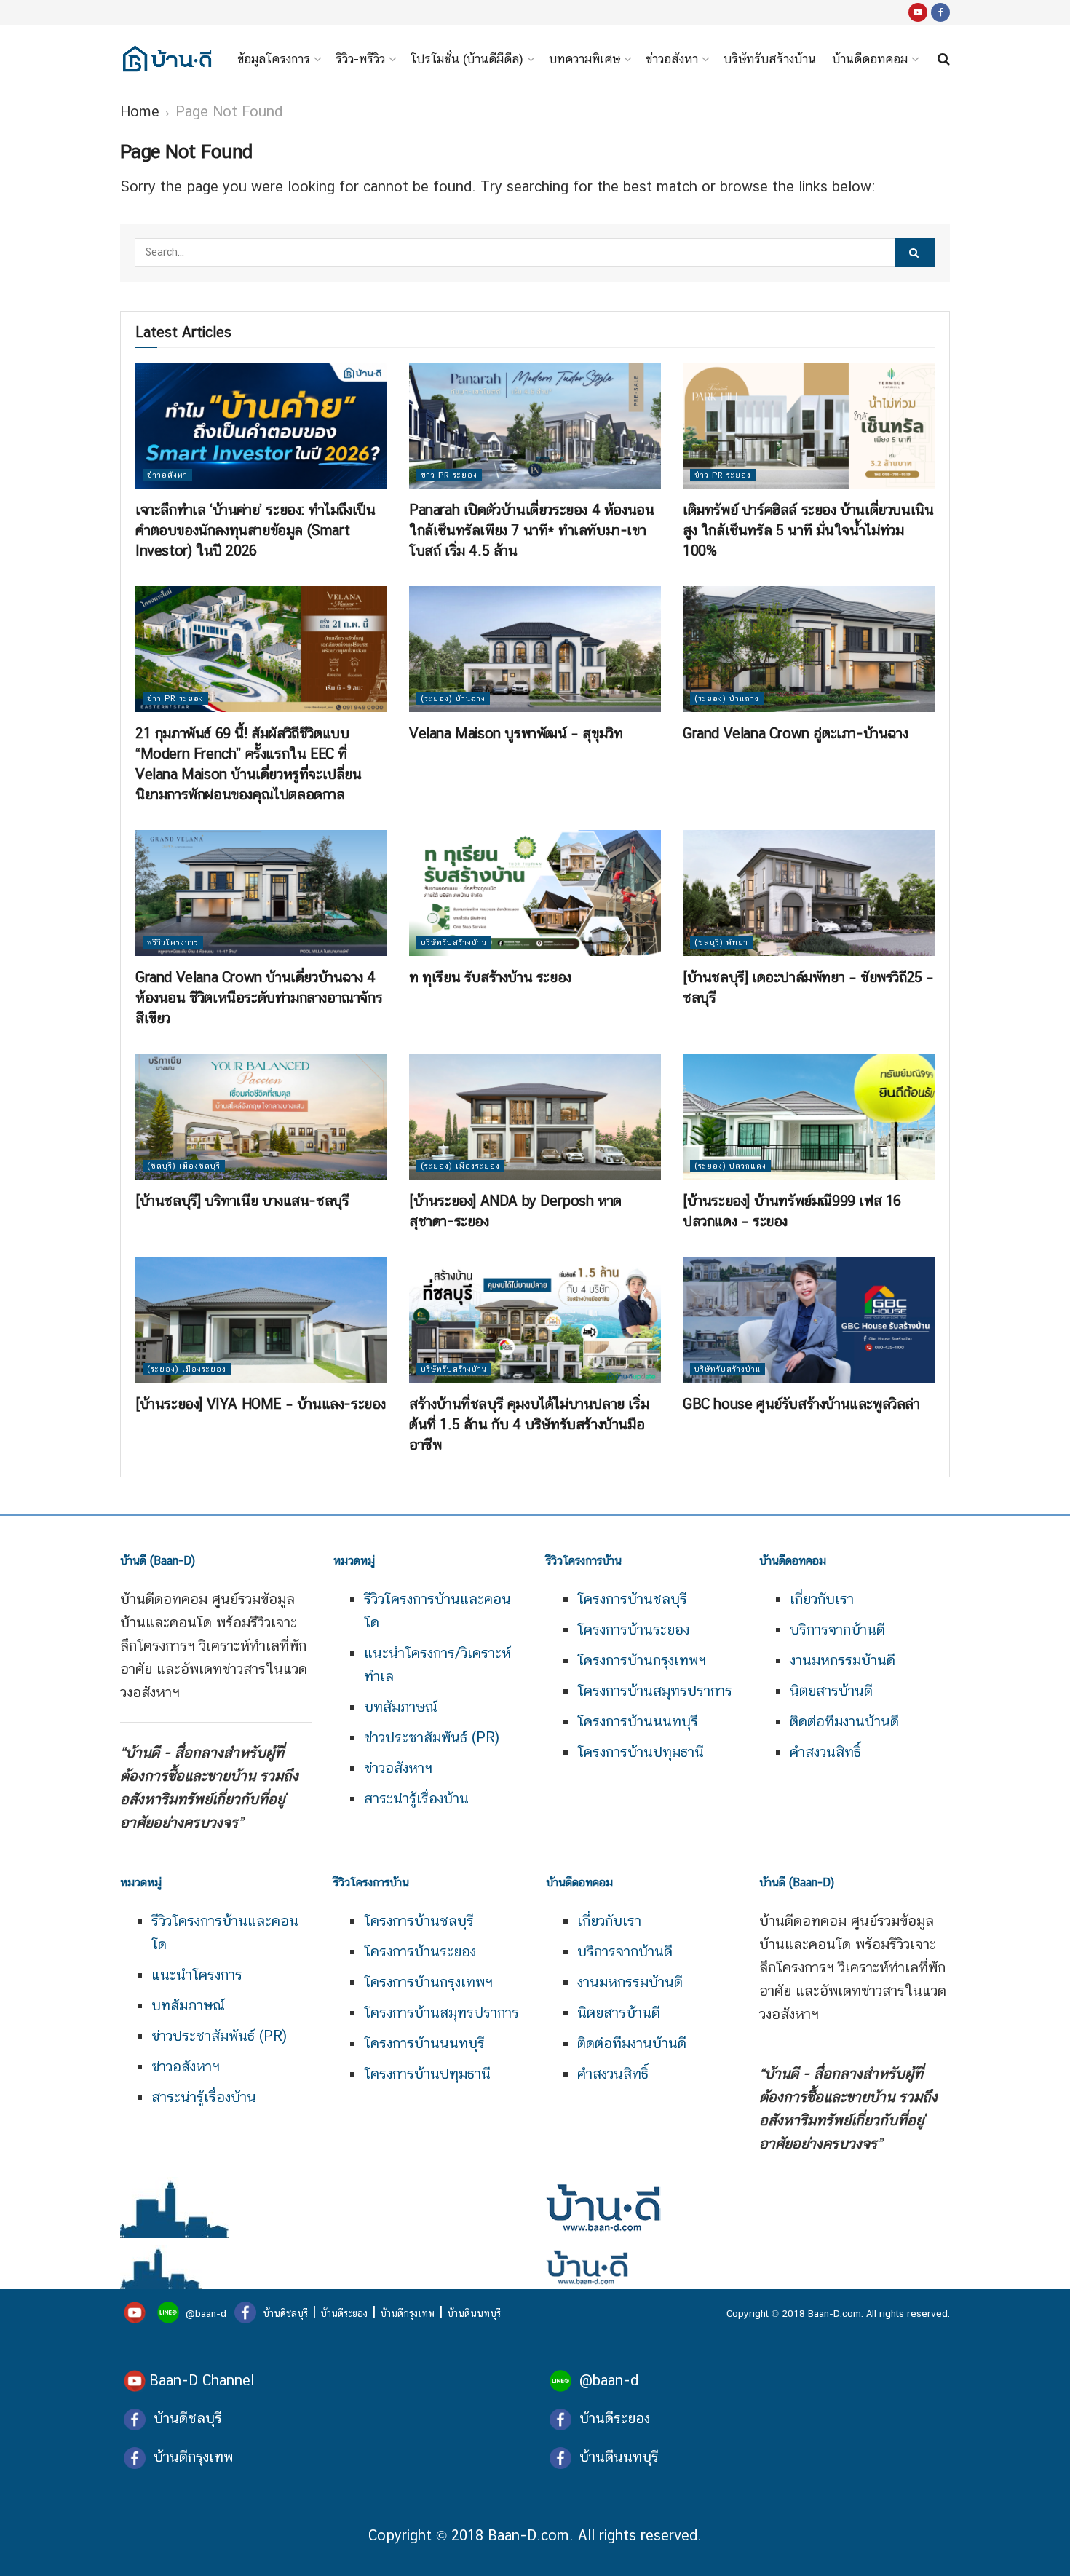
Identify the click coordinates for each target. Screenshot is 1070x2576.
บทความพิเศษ (584, 59)
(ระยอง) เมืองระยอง (460, 1166)
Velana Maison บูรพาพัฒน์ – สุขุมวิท (516, 733)
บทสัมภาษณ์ (401, 1707)
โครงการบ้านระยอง (633, 1629)
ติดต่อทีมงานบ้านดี (844, 1721)
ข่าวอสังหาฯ (398, 1768)
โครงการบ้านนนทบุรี (638, 1721)
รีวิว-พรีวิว (360, 59)
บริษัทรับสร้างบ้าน (770, 59)
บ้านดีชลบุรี (284, 2313)
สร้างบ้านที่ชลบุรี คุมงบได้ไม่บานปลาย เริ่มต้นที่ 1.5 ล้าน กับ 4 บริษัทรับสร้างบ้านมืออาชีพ (529, 1424)
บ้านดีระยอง (344, 2313)
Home (140, 111)
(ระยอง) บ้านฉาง (453, 699)
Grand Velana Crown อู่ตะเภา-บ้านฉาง (795, 733)
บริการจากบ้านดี (837, 1629)
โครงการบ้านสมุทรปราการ (655, 1691)
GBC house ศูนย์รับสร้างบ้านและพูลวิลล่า (801, 1404)
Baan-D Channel (202, 2380)
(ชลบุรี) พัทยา (721, 943)
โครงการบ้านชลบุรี (632, 1599)
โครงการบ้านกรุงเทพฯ (642, 1660)
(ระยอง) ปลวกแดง (730, 1166)
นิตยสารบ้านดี (831, 1691)
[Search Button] (915, 253)
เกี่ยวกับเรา (822, 1599)
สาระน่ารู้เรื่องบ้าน (416, 1798)
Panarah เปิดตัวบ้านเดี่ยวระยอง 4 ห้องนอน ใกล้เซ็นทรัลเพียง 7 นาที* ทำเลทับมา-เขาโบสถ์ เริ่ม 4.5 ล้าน (531, 530)
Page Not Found (229, 111)
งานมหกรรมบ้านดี (843, 1660)
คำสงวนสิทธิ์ (825, 1752)
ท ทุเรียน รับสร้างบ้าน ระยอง (490, 977)
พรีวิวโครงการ (173, 943)
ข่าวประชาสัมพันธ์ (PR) (432, 1737)
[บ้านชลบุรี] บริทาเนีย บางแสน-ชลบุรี (242, 1201)
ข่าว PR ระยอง (449, 475)
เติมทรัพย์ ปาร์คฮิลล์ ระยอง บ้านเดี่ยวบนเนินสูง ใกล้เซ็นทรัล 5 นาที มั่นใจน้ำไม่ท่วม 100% (808, 530)
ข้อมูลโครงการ (274, 59)
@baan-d (206, 2313)
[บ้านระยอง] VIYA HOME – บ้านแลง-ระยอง (261, 1404)
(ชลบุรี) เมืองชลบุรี (184, 1166)
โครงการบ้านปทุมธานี (641, 1752)
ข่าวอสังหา (672, 59)
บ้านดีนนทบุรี (474, 2313)
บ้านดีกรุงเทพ (407, 2313)
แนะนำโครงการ (197, 1975)
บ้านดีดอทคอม (870, 59)
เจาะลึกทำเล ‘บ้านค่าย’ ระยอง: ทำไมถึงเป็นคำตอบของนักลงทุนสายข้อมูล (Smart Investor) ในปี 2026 (255, 530)
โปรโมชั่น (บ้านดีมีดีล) (467, 59)
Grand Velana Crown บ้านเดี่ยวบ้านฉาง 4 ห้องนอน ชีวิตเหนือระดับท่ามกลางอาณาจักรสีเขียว (259, 997)
